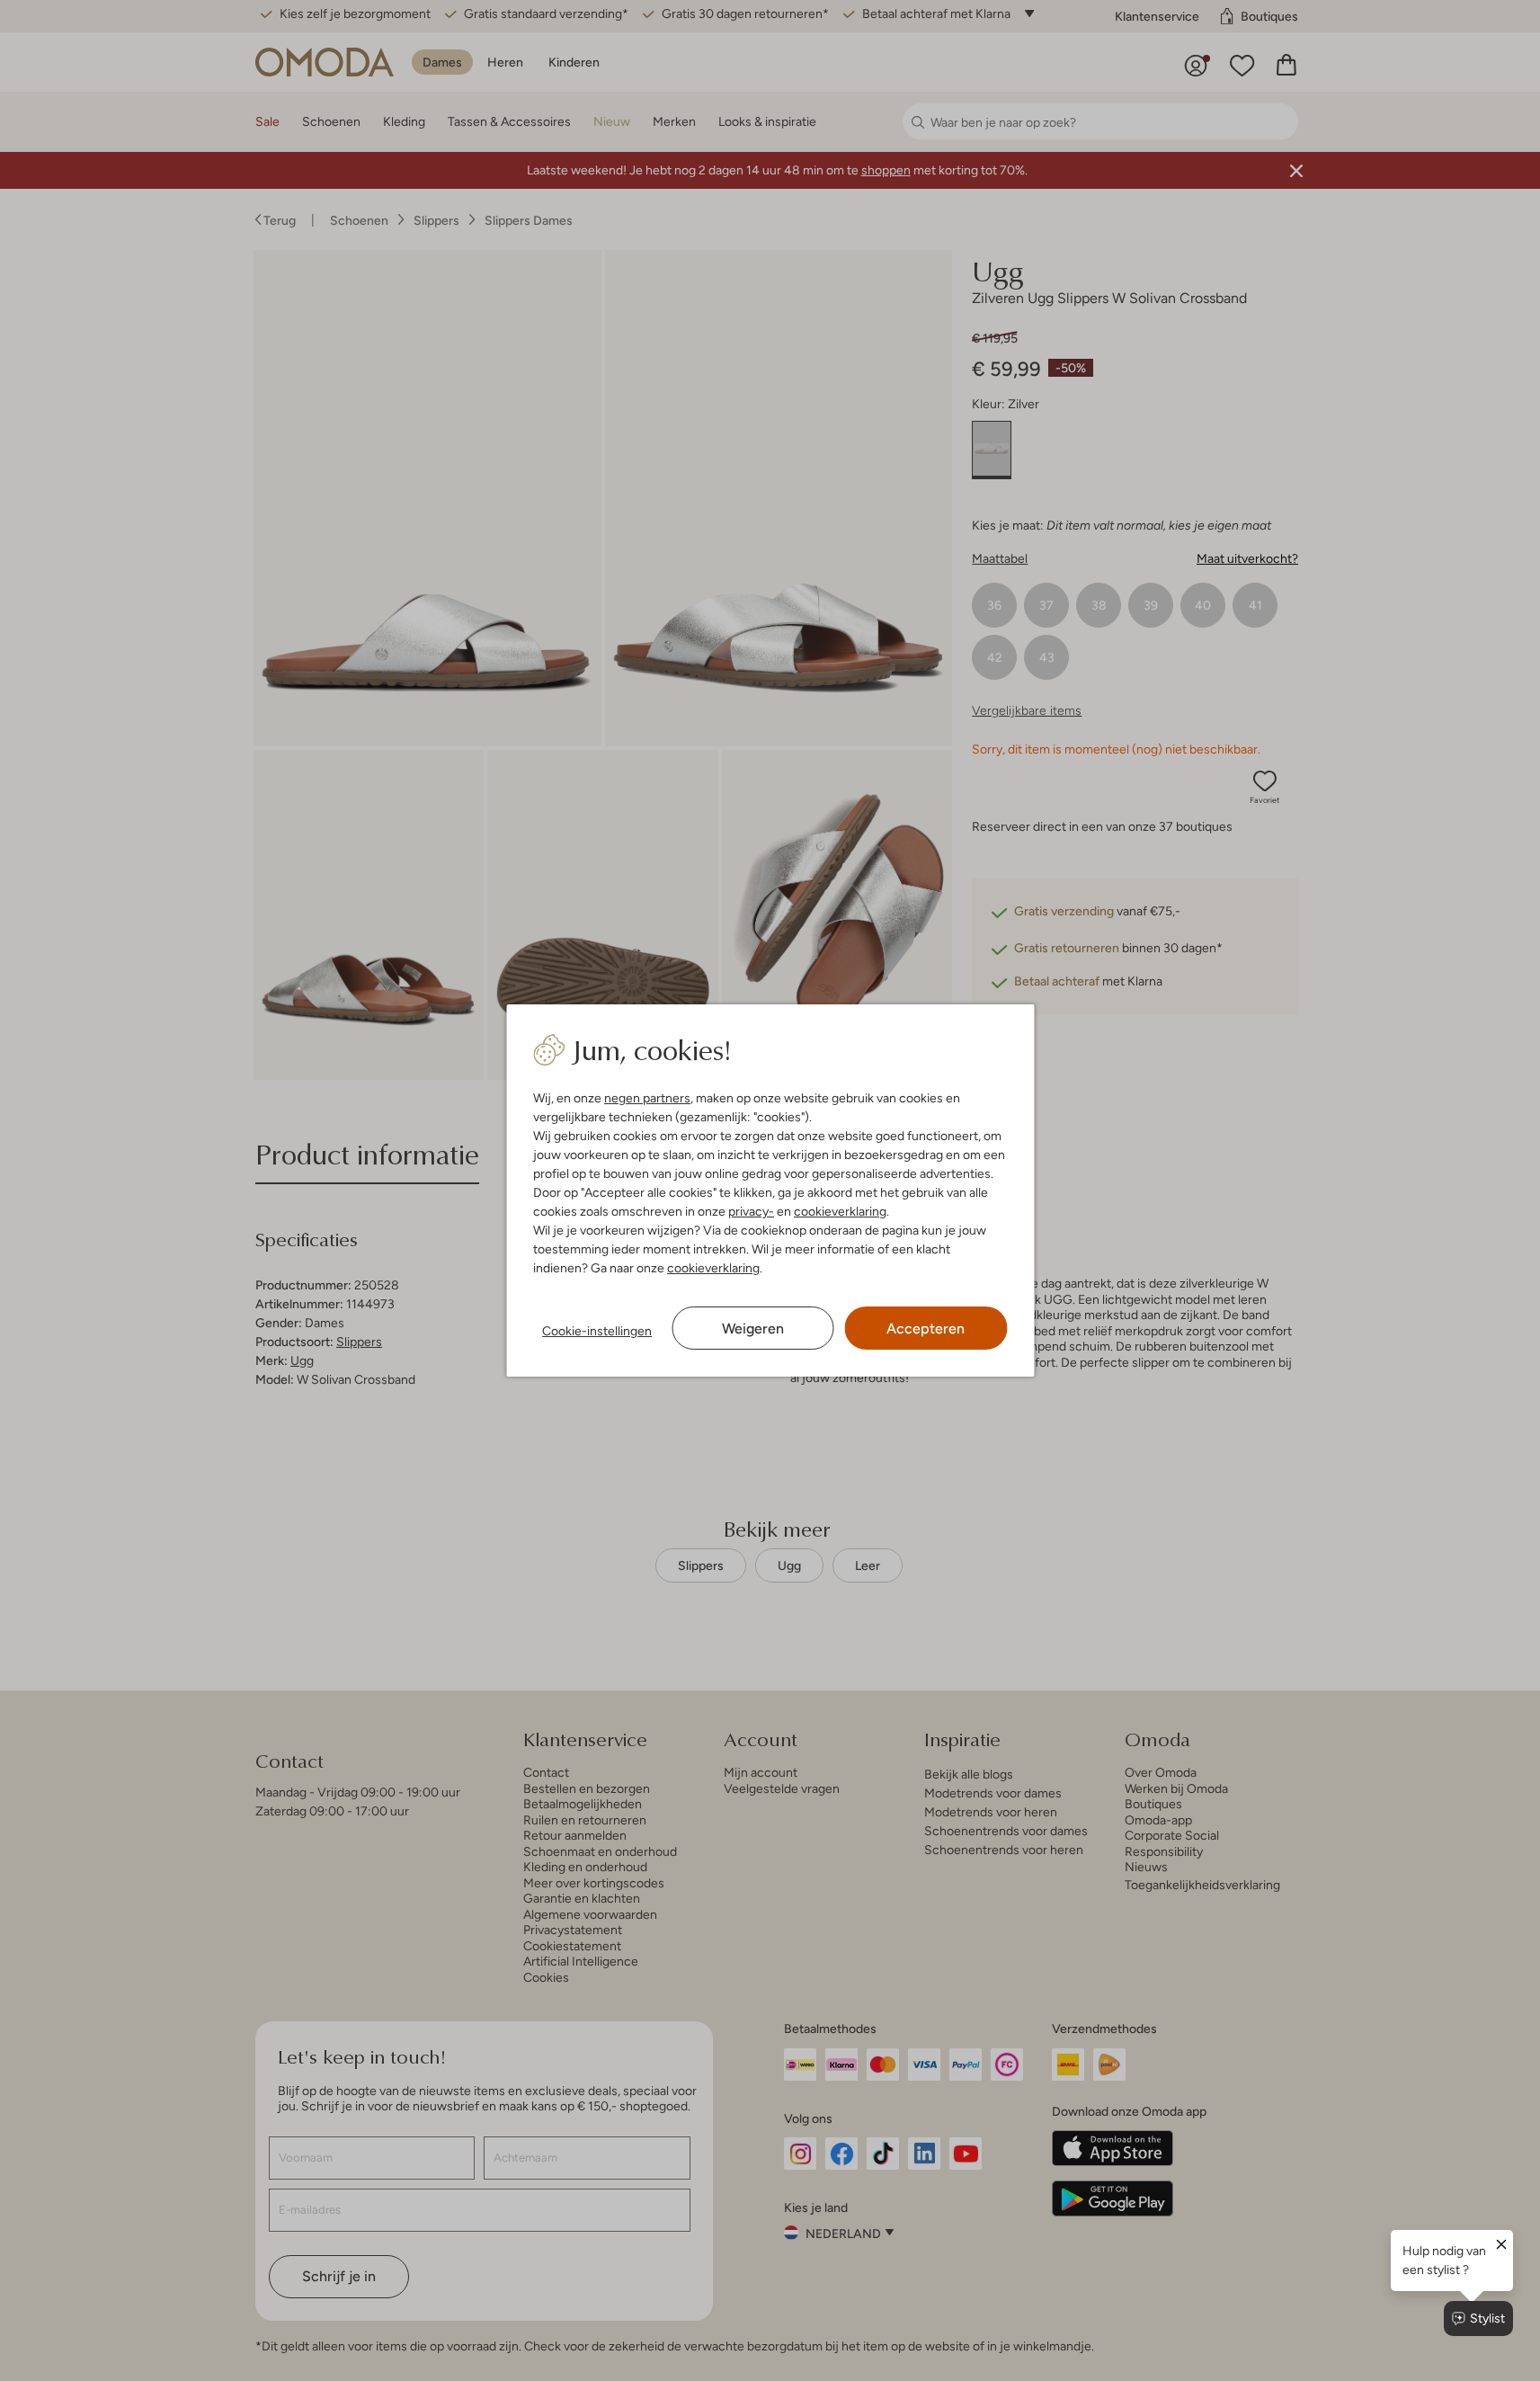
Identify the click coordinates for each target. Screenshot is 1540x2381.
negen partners (647, 1098)
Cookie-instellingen (597, 1331)
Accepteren (926, 1329)
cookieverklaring (840, 1211)
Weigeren (753, 1329)
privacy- (751, 1211)
